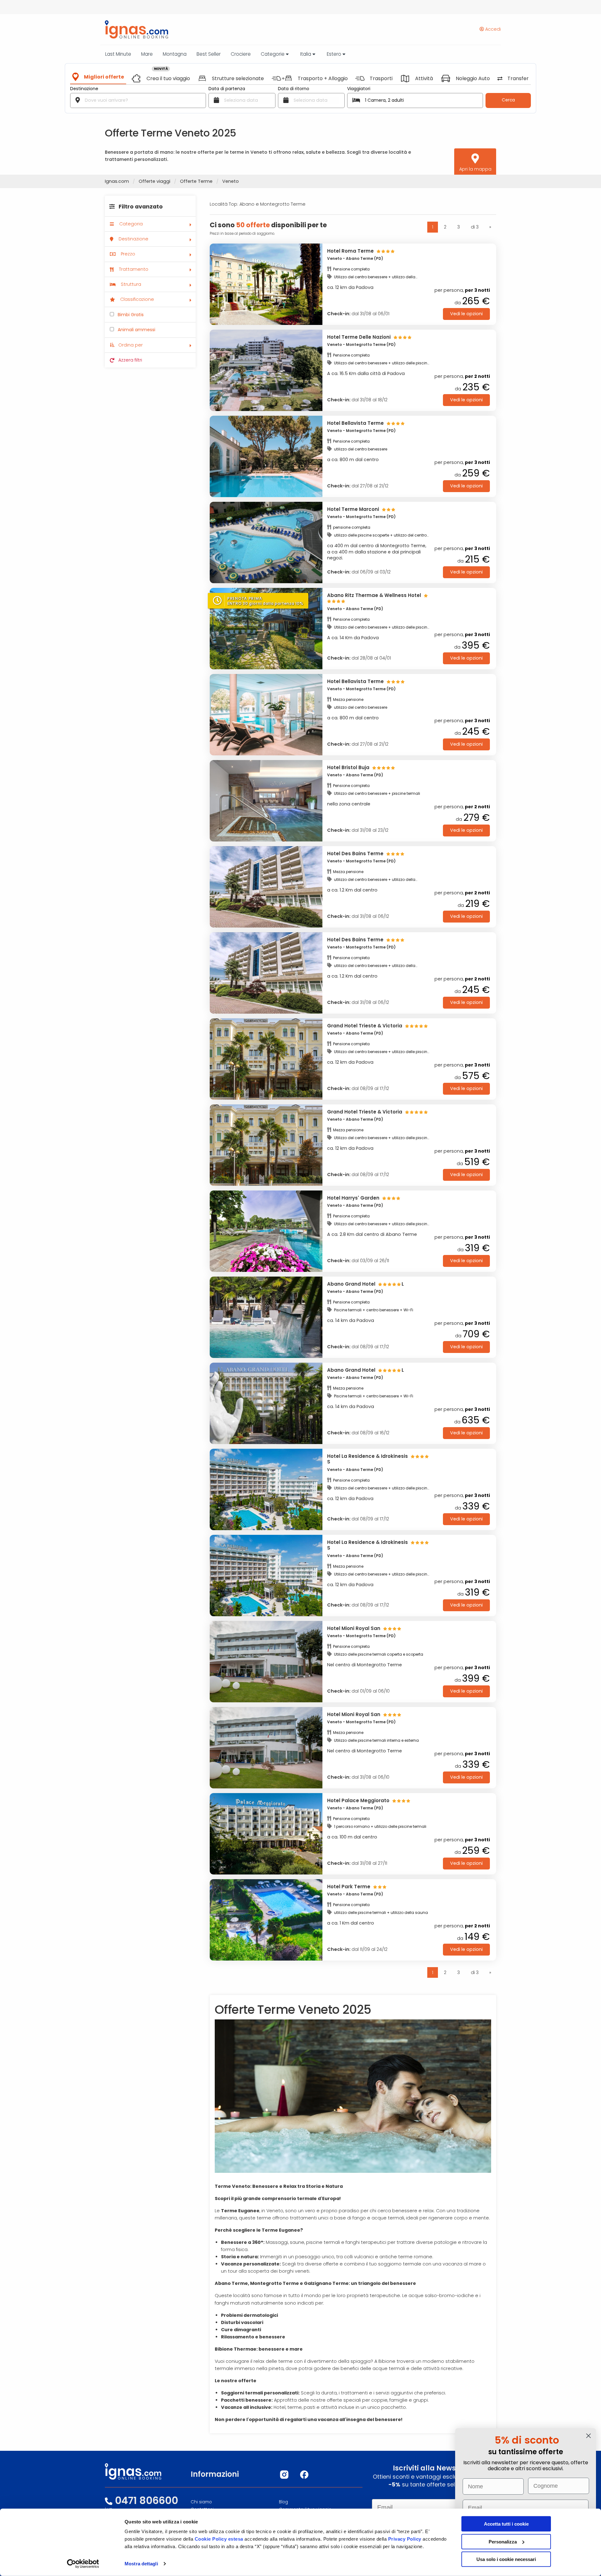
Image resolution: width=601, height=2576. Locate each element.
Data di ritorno (294, 89)
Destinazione (84, 89)
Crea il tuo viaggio (168, 79)
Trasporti (381, 79)
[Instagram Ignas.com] (284, 2475)
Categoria (130, 224)
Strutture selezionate (238, 79)
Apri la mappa (475, 169)
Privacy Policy (406, 2539)
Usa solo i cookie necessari (506, 2559)
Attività (424, 79)
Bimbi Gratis (130, 315)
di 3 (475, 227)
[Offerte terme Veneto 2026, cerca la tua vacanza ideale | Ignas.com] (134, 29)
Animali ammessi (136, 330)
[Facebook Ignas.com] (304, 2475)
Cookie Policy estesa (219, 2539)
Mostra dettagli (141, 2564)
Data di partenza (227, 89)
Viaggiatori (359, 89)
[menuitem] (150, 208)
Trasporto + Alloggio (323, 79)
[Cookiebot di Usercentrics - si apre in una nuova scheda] (83, 2564)
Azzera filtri (130, 360)
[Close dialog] (588, 2436)
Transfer (518, 79)
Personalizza (503, 2541)
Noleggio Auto (473, 79)
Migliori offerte (104, 77)
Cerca (508, 100)
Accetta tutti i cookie (506, 2524)
